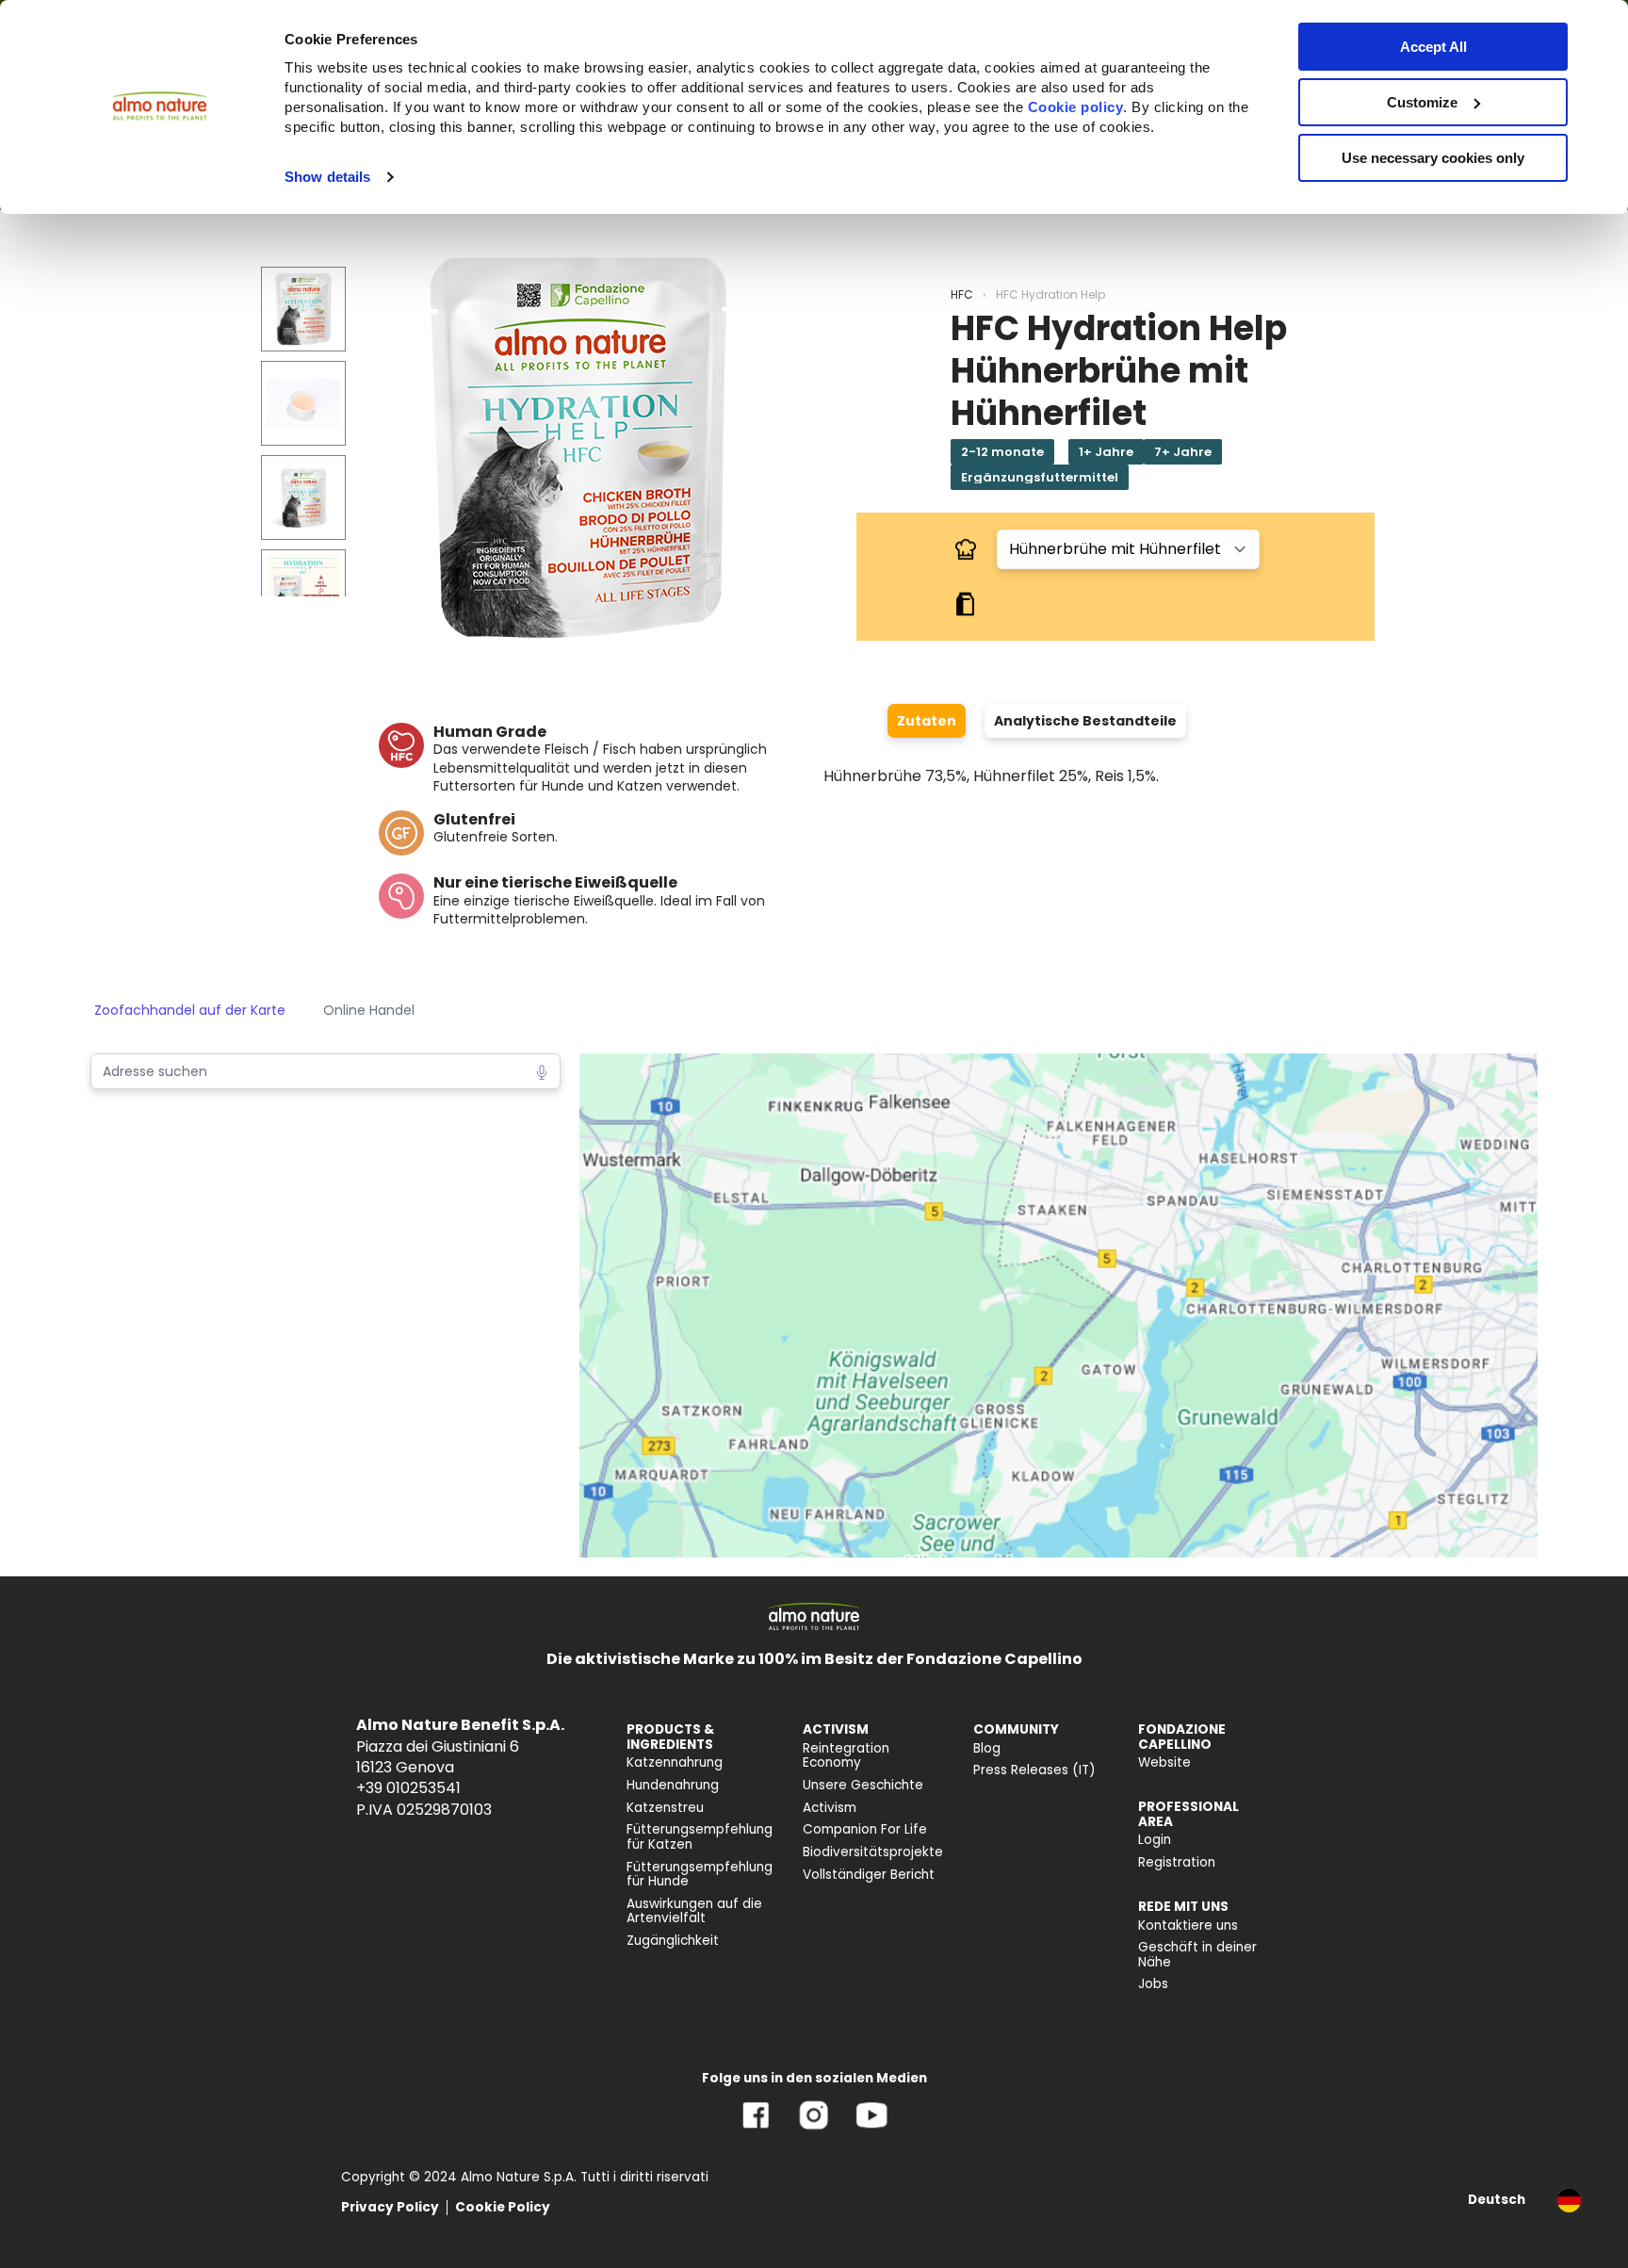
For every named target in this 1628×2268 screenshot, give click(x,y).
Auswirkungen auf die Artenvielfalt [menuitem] (694, 1911)
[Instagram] (814, 2129)
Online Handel (369, 1010)
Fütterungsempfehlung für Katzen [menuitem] (700, 1837)
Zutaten (927, 721)
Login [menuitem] (1155, 1840)
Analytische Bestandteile (1085, 721)
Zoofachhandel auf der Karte (190, 1010)
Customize (1422, 102)
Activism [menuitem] (830, 1808)
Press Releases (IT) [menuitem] (1034, 1770)
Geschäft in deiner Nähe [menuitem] (1197, 1955)
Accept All (1433, 47)
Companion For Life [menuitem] (865, 1829)
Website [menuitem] (1164, 1762)
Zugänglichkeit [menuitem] (673, 1941)
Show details (327, 177)
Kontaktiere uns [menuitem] (1188, 1925)
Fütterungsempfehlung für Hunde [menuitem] (700, 1875)
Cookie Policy (503, 2207)
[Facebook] (756, 2129)
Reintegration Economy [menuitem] (846, 1756)
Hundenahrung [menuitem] (673, 1785)
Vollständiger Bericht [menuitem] (869, 1875)
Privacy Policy (390, 2207)
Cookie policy (1076, 107)
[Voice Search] (542, 1070)
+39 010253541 (408, 1788)
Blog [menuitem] (987, 1748)
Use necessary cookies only (1433, 158)
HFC (962, 294)
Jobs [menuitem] (1153, 1984)
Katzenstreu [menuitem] (665, 1808)
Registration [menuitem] (1177, 1862)
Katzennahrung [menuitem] (675, 1762)
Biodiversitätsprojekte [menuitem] (873, 1852)
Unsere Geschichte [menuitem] (863, 1785)
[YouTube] (871, 2129)
